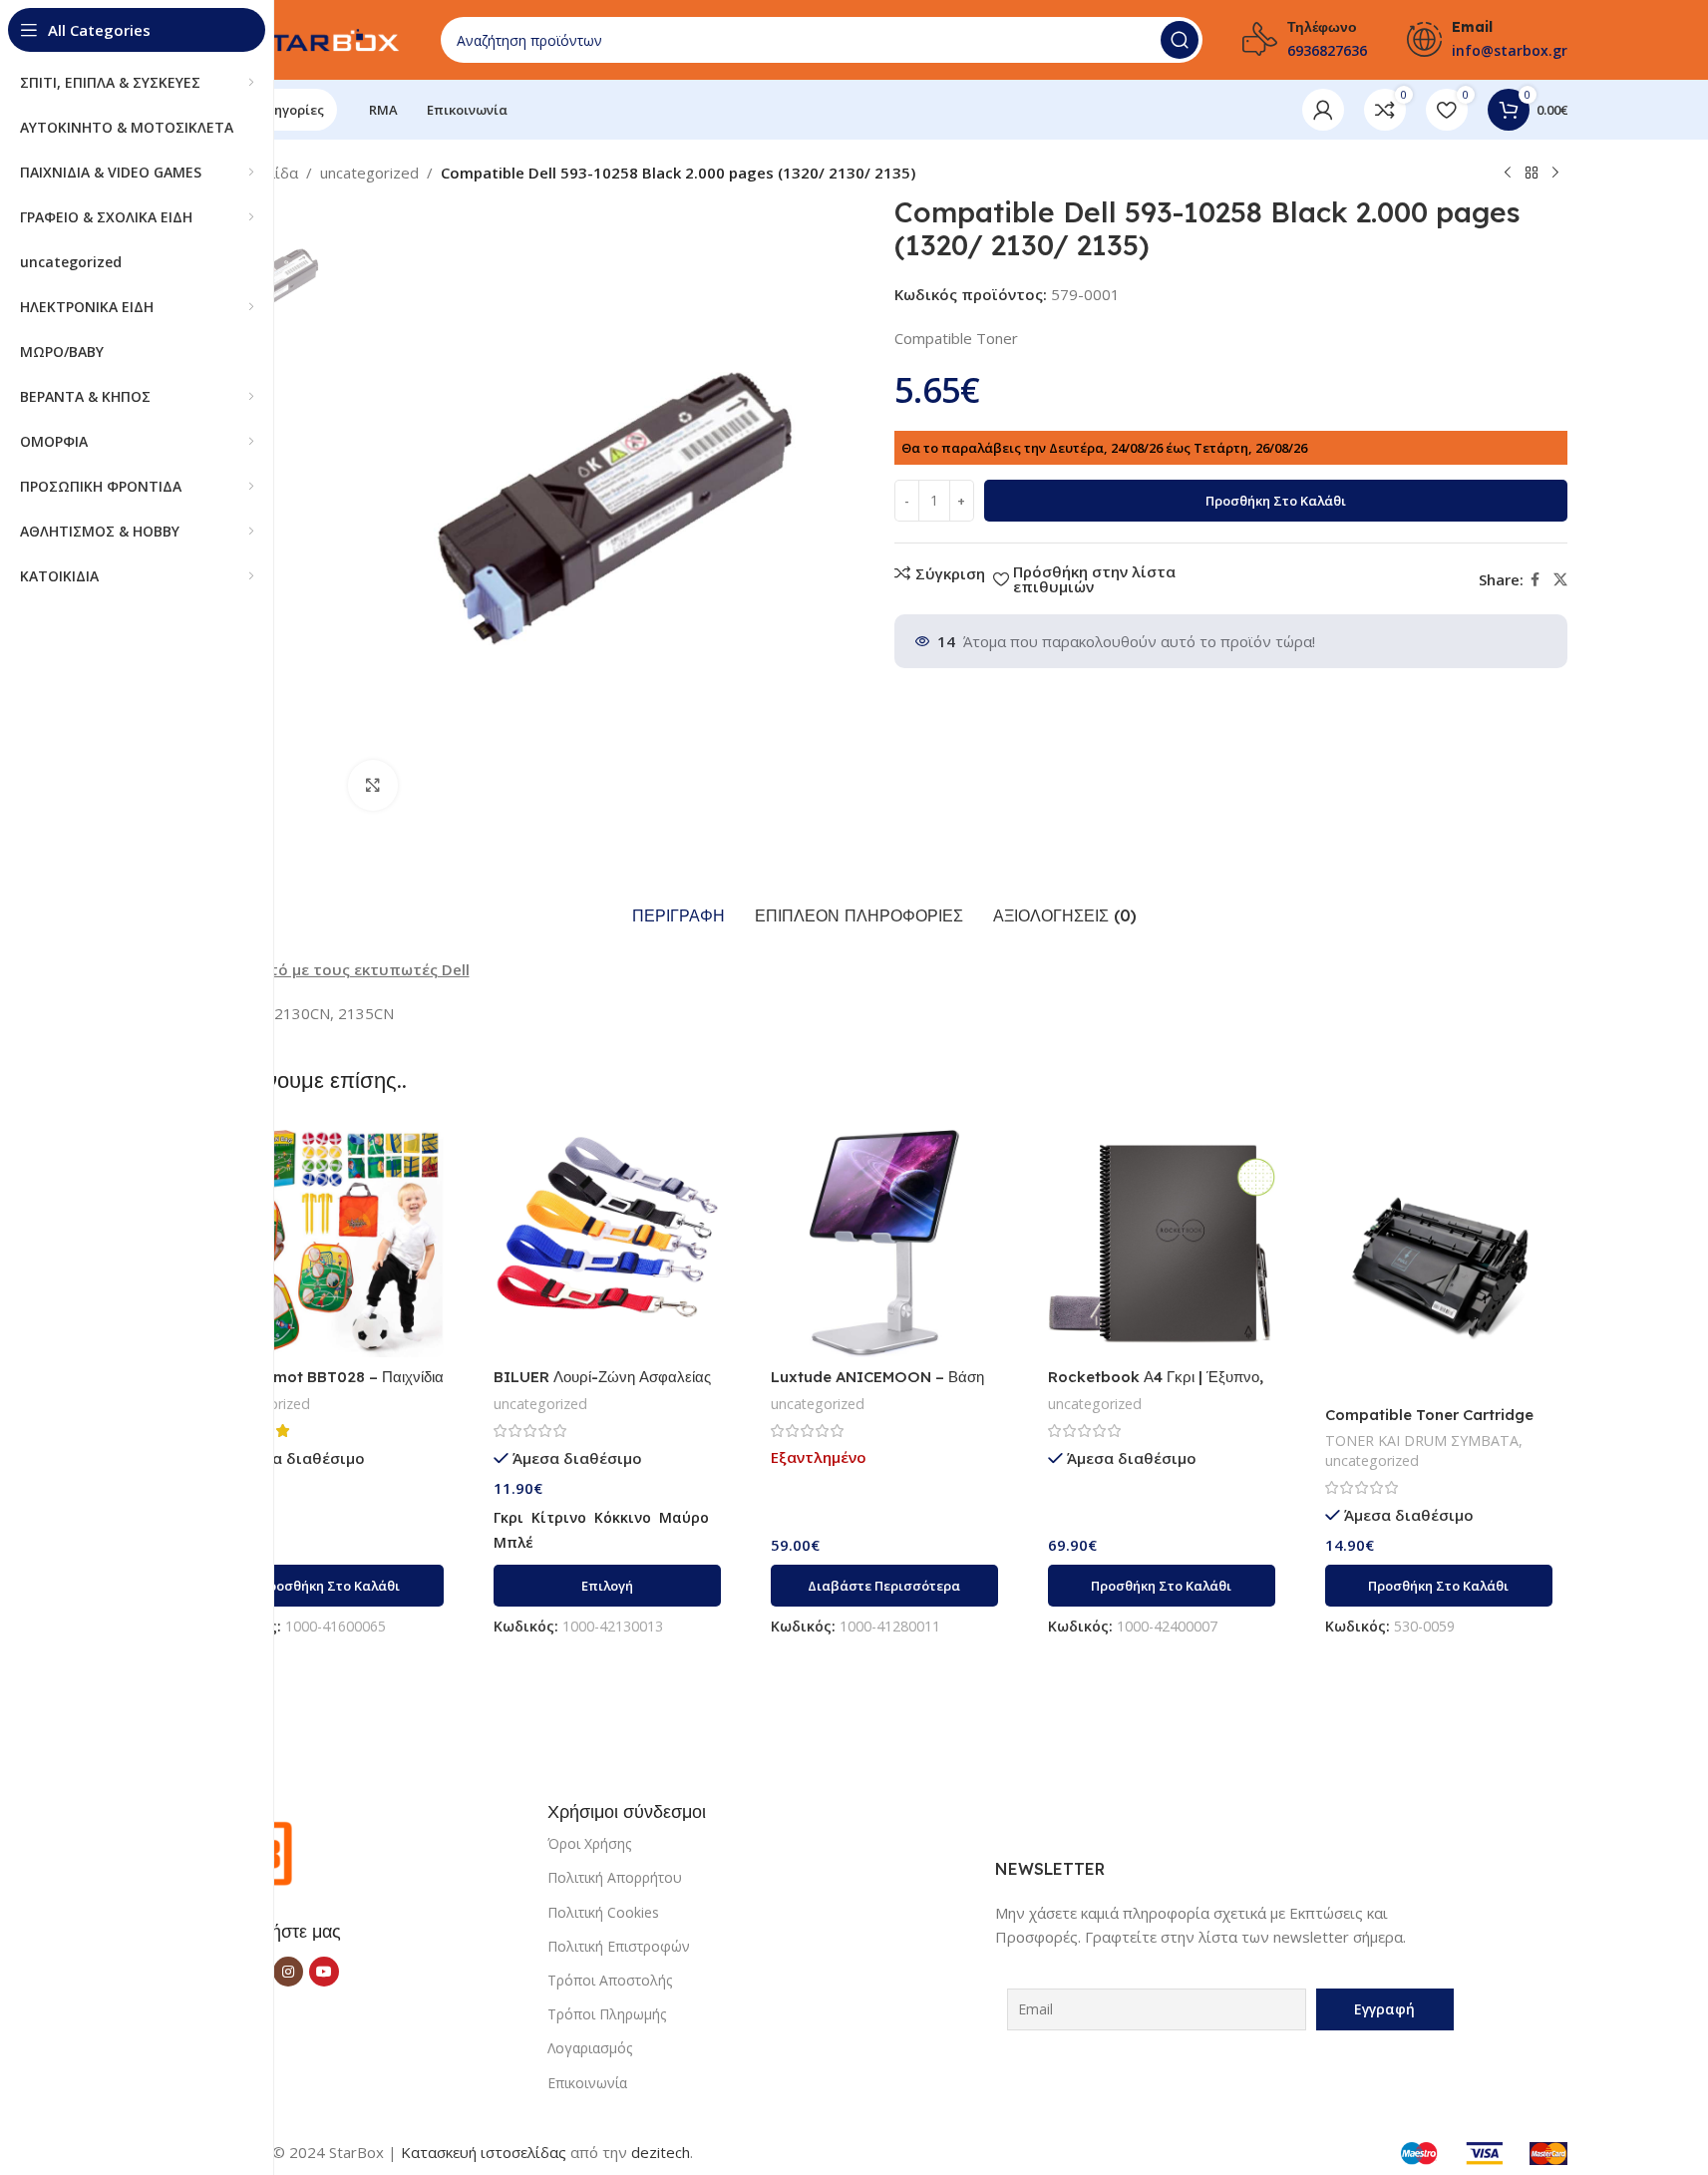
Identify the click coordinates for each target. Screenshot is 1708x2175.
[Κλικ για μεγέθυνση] (373, 785)
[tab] (679, 916)
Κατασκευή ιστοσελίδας (484, 2152)
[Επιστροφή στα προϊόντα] (1532, 174)
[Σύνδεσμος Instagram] (288, 1972)
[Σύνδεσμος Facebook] (1536, 580)
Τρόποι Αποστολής (610, 1980)
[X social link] (1560, 580)
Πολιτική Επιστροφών (619, 1946)
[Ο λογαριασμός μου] (1323, 110)
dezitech (661, 2152)
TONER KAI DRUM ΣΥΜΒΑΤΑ (1422, 1441)
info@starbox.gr (1510, 50)
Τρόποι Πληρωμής (607, 2014)
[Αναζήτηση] (1180, 40)
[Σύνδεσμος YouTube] (324, 1972)
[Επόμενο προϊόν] (1555, 174)
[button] (330, 1586)
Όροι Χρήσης (589, 1843)
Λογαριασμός (590, 2048)
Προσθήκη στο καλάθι (1276, 501)
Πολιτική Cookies (603, 1912)
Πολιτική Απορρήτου (615, 1877)
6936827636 (1327, 50)
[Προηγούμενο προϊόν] (1508, 174)
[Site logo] (301, 38)
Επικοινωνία (587, 2083)
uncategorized (369, 173)
